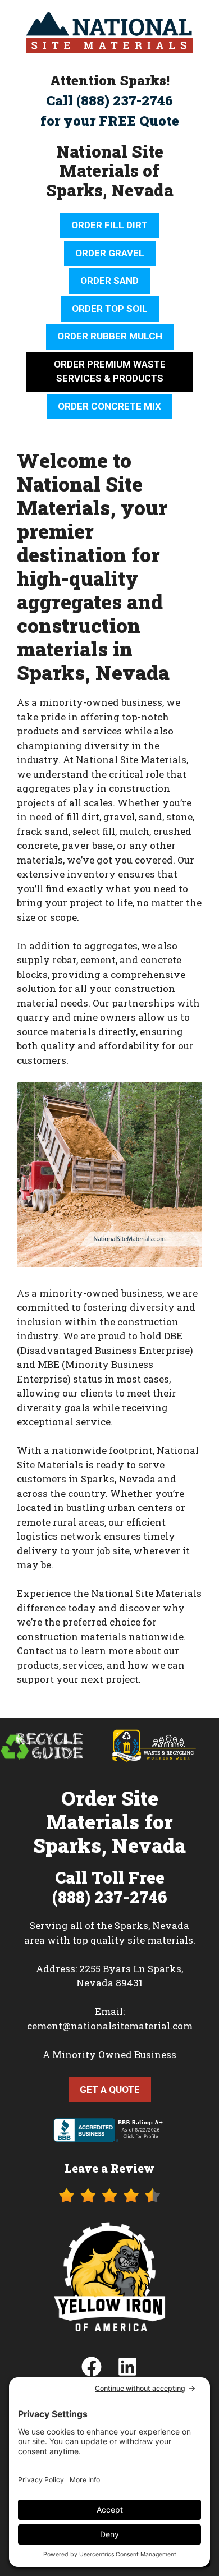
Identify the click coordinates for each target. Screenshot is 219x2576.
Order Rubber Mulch (110, 336)
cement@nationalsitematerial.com (110, 2026)
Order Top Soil (110, 309)
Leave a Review (109, 2168)
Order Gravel (110, 253)
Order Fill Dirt (109, 225)
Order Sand (109, 281)
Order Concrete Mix (109, 406)
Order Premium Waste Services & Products (110, 371)
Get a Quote (110, 2090)
